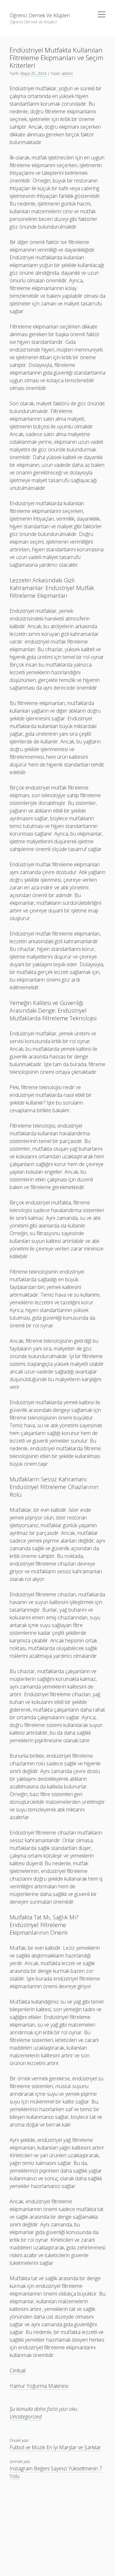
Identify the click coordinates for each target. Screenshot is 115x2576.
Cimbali (18, 2370)
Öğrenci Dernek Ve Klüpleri (40, 15)
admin (67, 73)
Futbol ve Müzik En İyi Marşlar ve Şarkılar (55, 2447)
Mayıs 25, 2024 (33, 73)
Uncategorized (26, 2417)
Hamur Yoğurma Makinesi (39, 2386)
